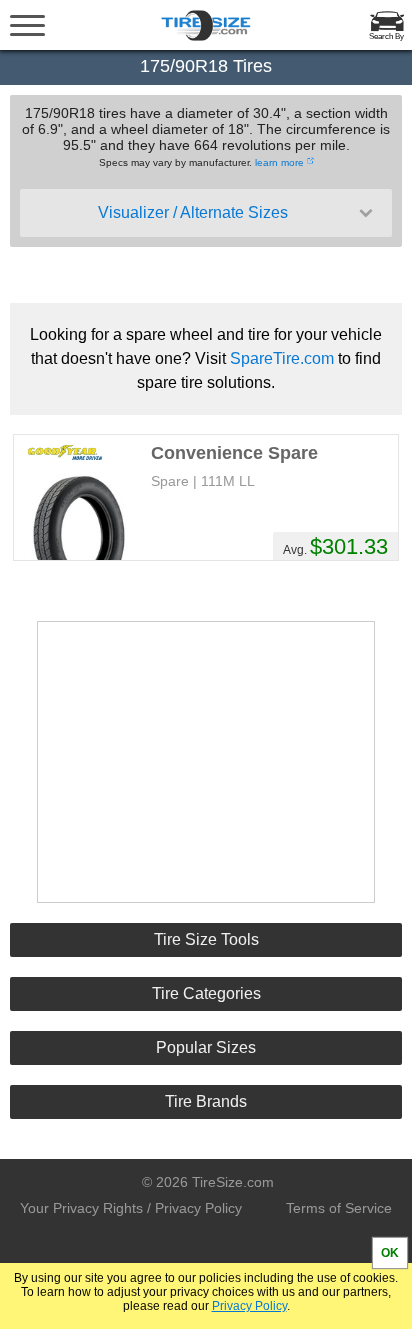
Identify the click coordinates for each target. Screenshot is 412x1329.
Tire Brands (206, 1101)
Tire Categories (206, 993)
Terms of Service (339, 1208)
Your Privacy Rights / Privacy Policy (131, 1208)
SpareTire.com (282, 358)
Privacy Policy (249, 1306)
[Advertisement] (206, 762)
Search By (386, 36)
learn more (279, 162)
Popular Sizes (206, 1047)
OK (390, 1253)
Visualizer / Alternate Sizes (193, 212)
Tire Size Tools (206, 939)
